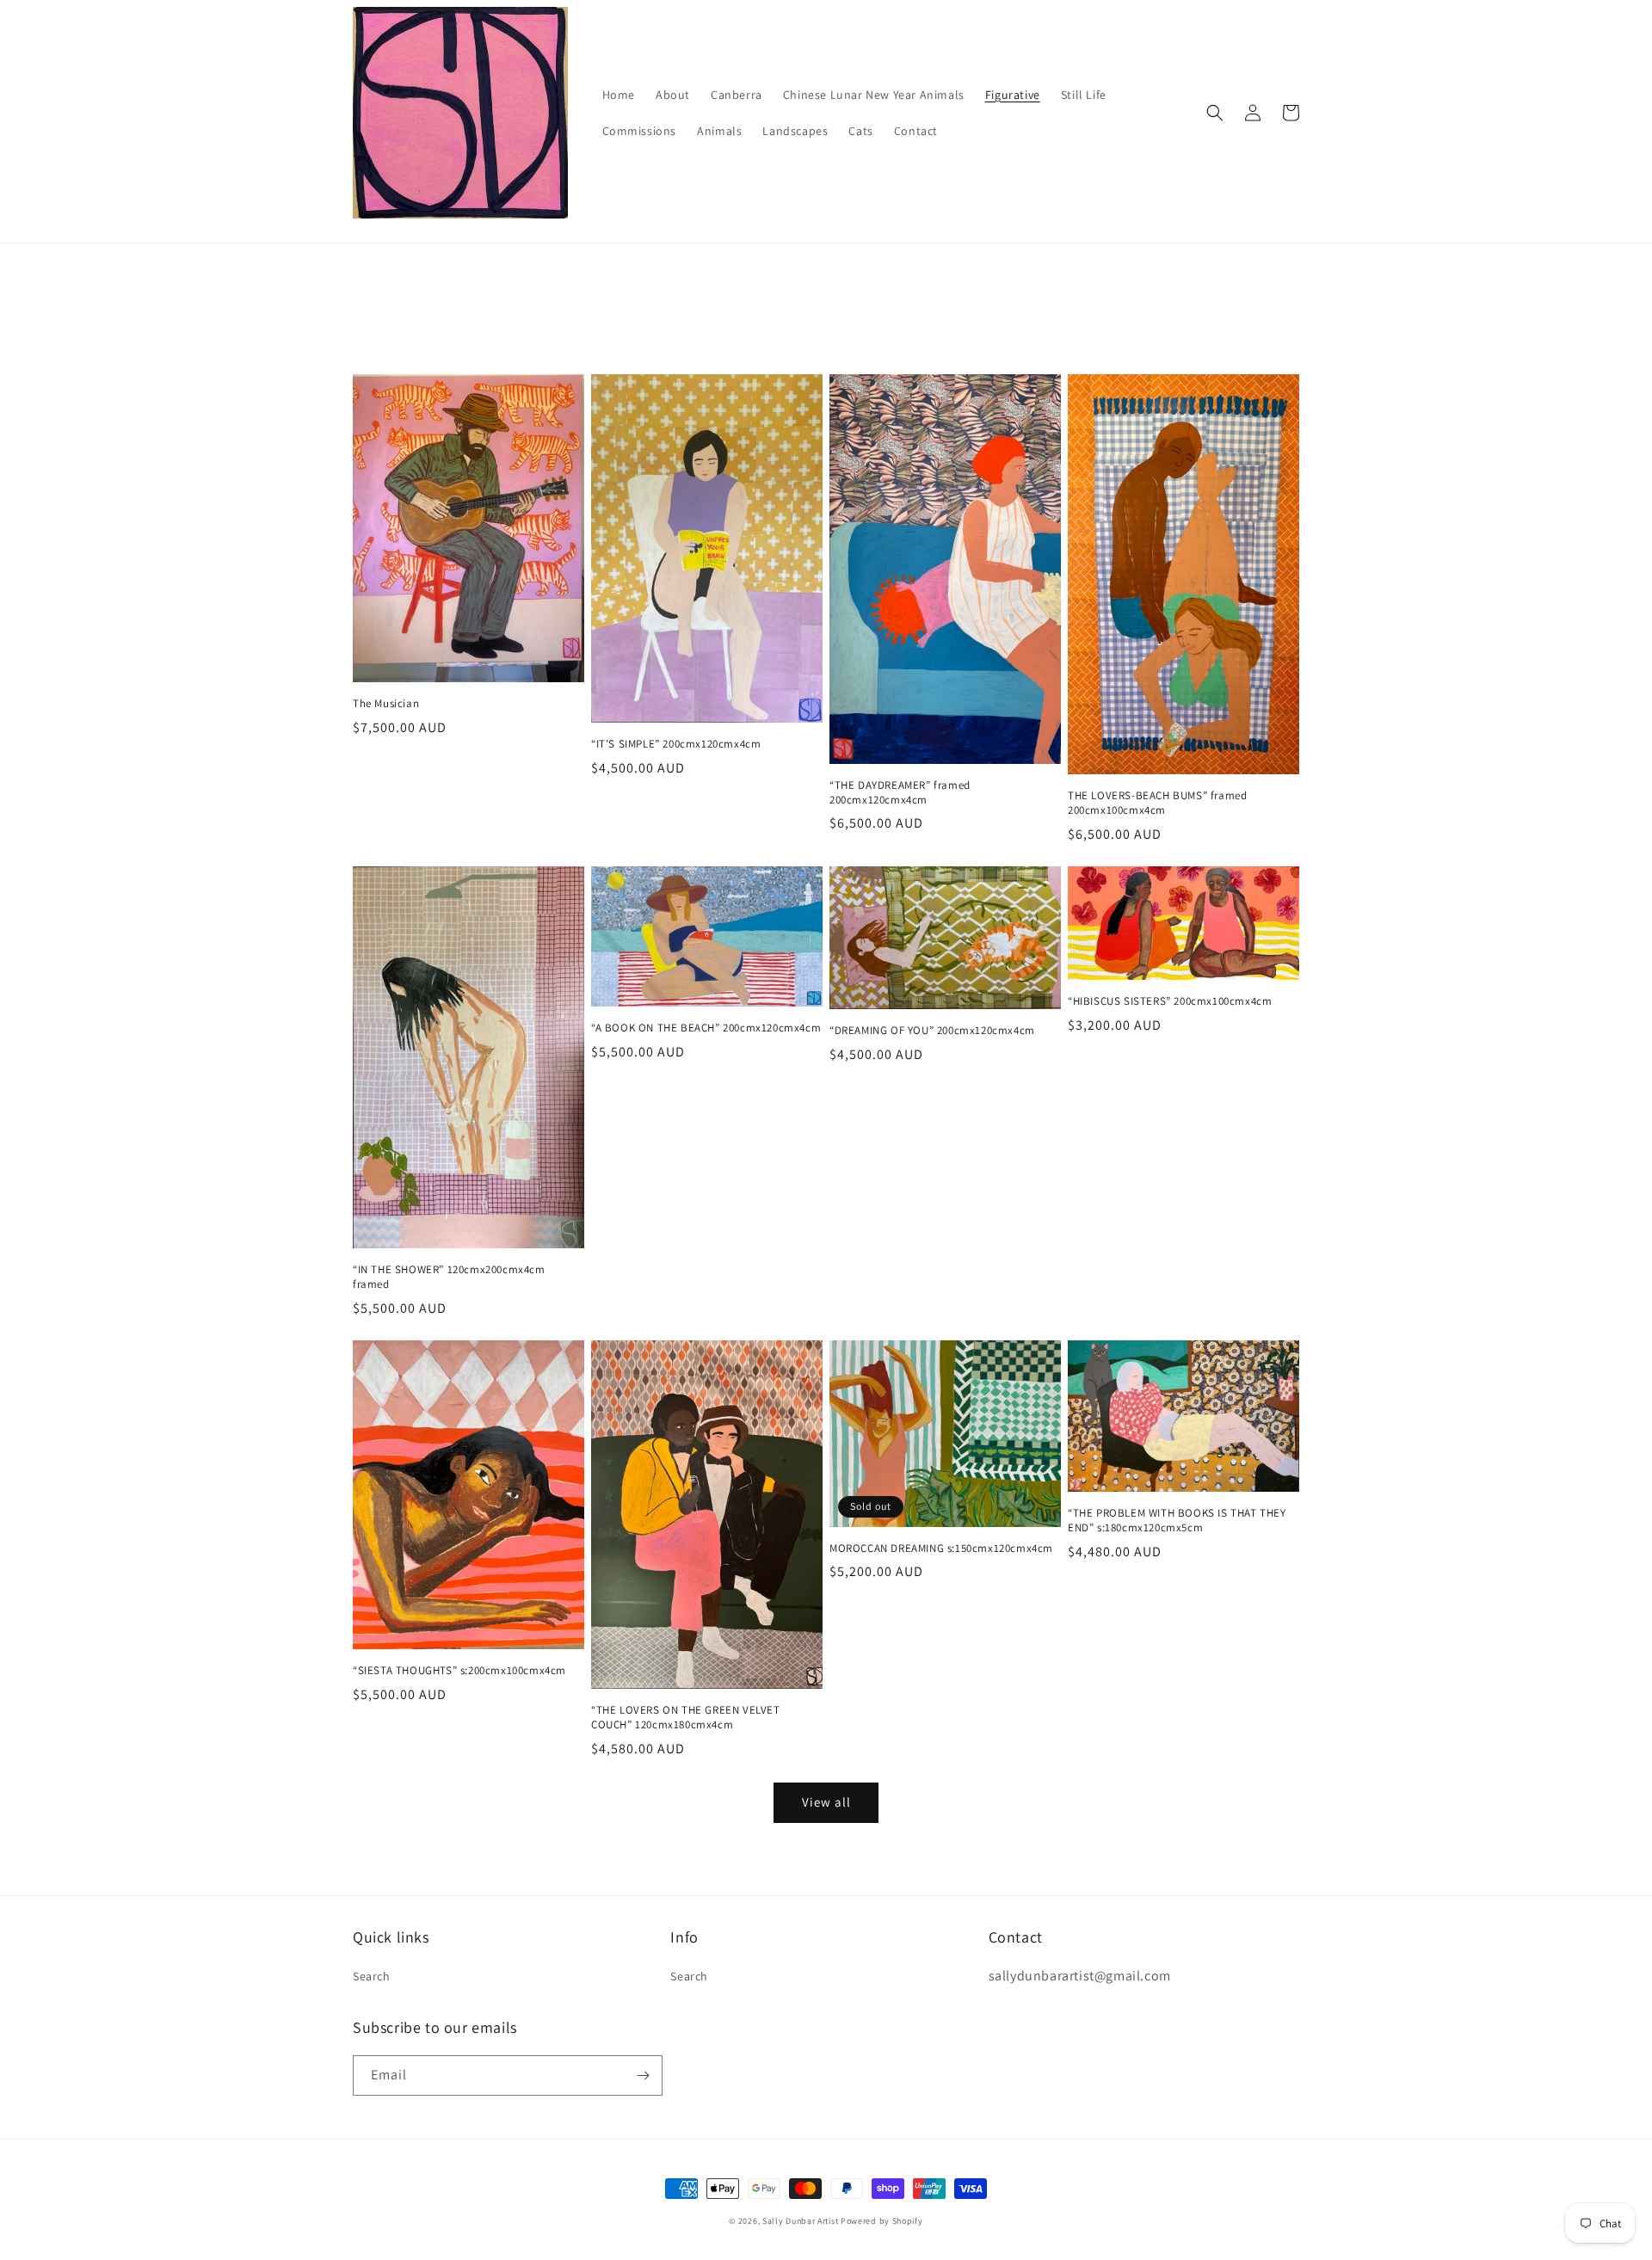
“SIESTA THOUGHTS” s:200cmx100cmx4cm (459, 1671)
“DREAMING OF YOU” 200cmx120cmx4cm (932, 1031)
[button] (1215, 113)
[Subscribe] (643, 2075)
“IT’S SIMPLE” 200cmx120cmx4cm (676, 744)
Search (372, 1976)
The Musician (386, 704)
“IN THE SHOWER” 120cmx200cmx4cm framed (449, 1277)
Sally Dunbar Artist (800, 2221)
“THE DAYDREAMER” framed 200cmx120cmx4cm (900, 793)
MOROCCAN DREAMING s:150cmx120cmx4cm (941, 1549)
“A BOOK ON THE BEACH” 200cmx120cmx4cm (706, 1028)
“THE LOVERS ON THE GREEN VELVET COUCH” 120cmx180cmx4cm (686, 1718)
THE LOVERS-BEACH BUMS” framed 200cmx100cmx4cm (1157, 803)
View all (826, 1802)
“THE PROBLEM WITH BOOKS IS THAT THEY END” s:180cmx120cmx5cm (1177, 1521)
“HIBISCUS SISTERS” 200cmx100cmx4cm (1170, 1001)
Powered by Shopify (882, 2221)
